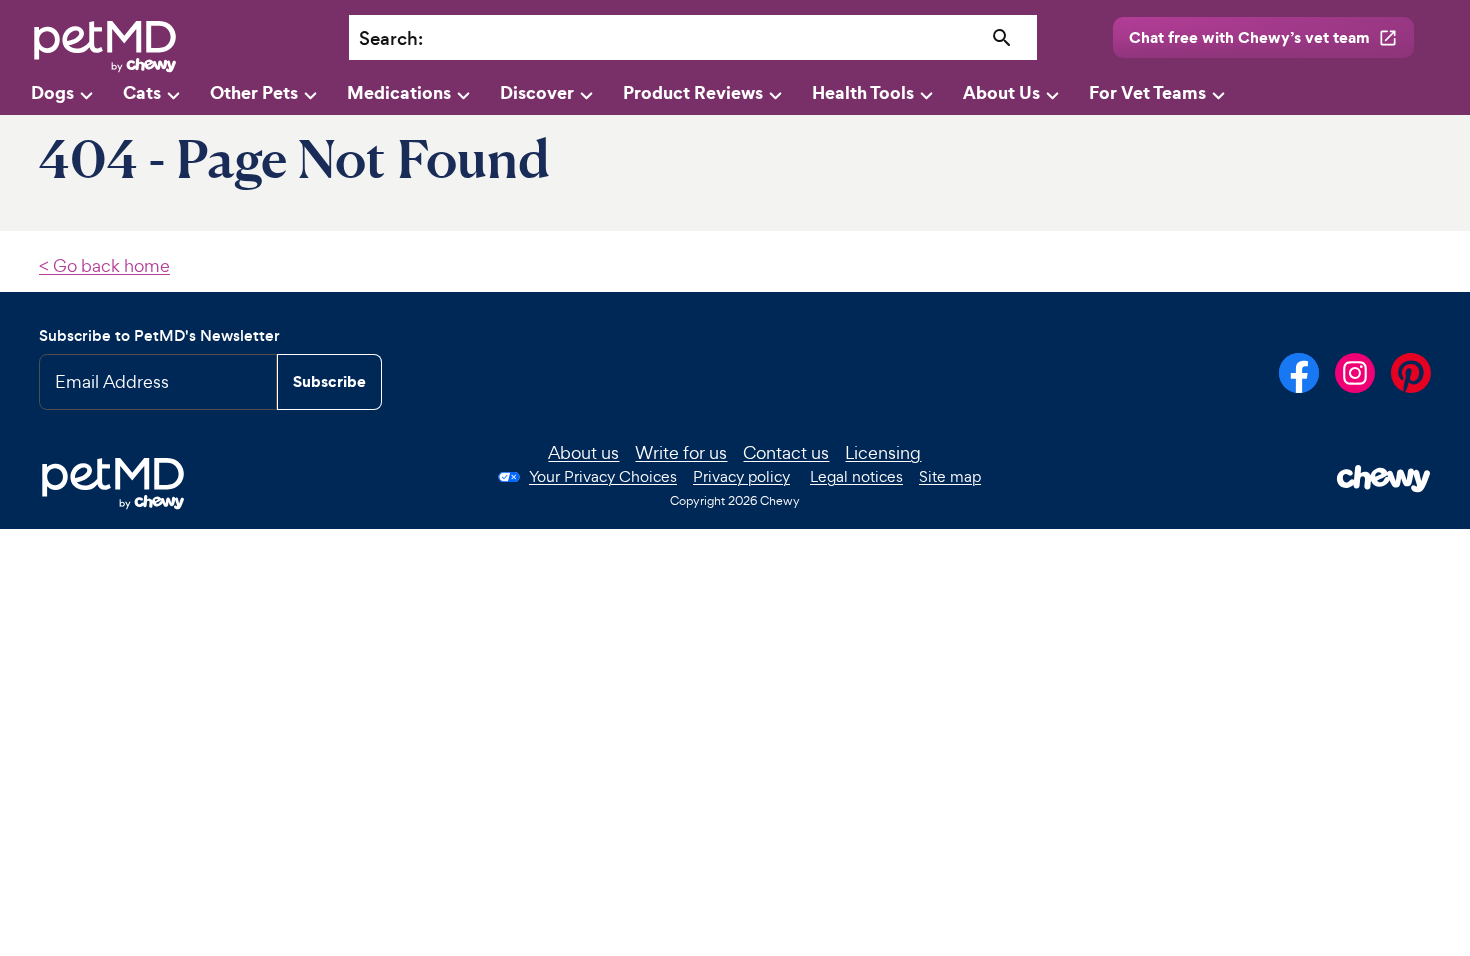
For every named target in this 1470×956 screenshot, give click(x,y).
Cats (142, 92)
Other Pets (254, 92)
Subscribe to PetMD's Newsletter (159, 335)
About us (583, 452)
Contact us (786, 452)
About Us (1001, 92)
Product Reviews (693, 92)
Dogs (52, 92)
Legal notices (856, 476)
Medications (399, 92)
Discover (537, 92)
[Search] (1002, 38)
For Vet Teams (1147, 92)
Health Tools (863, 92)
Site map (950, 476)
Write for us (681, 452)
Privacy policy (741, 476)
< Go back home (104, 265)
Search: (391, 38)
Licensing (883, 452)
